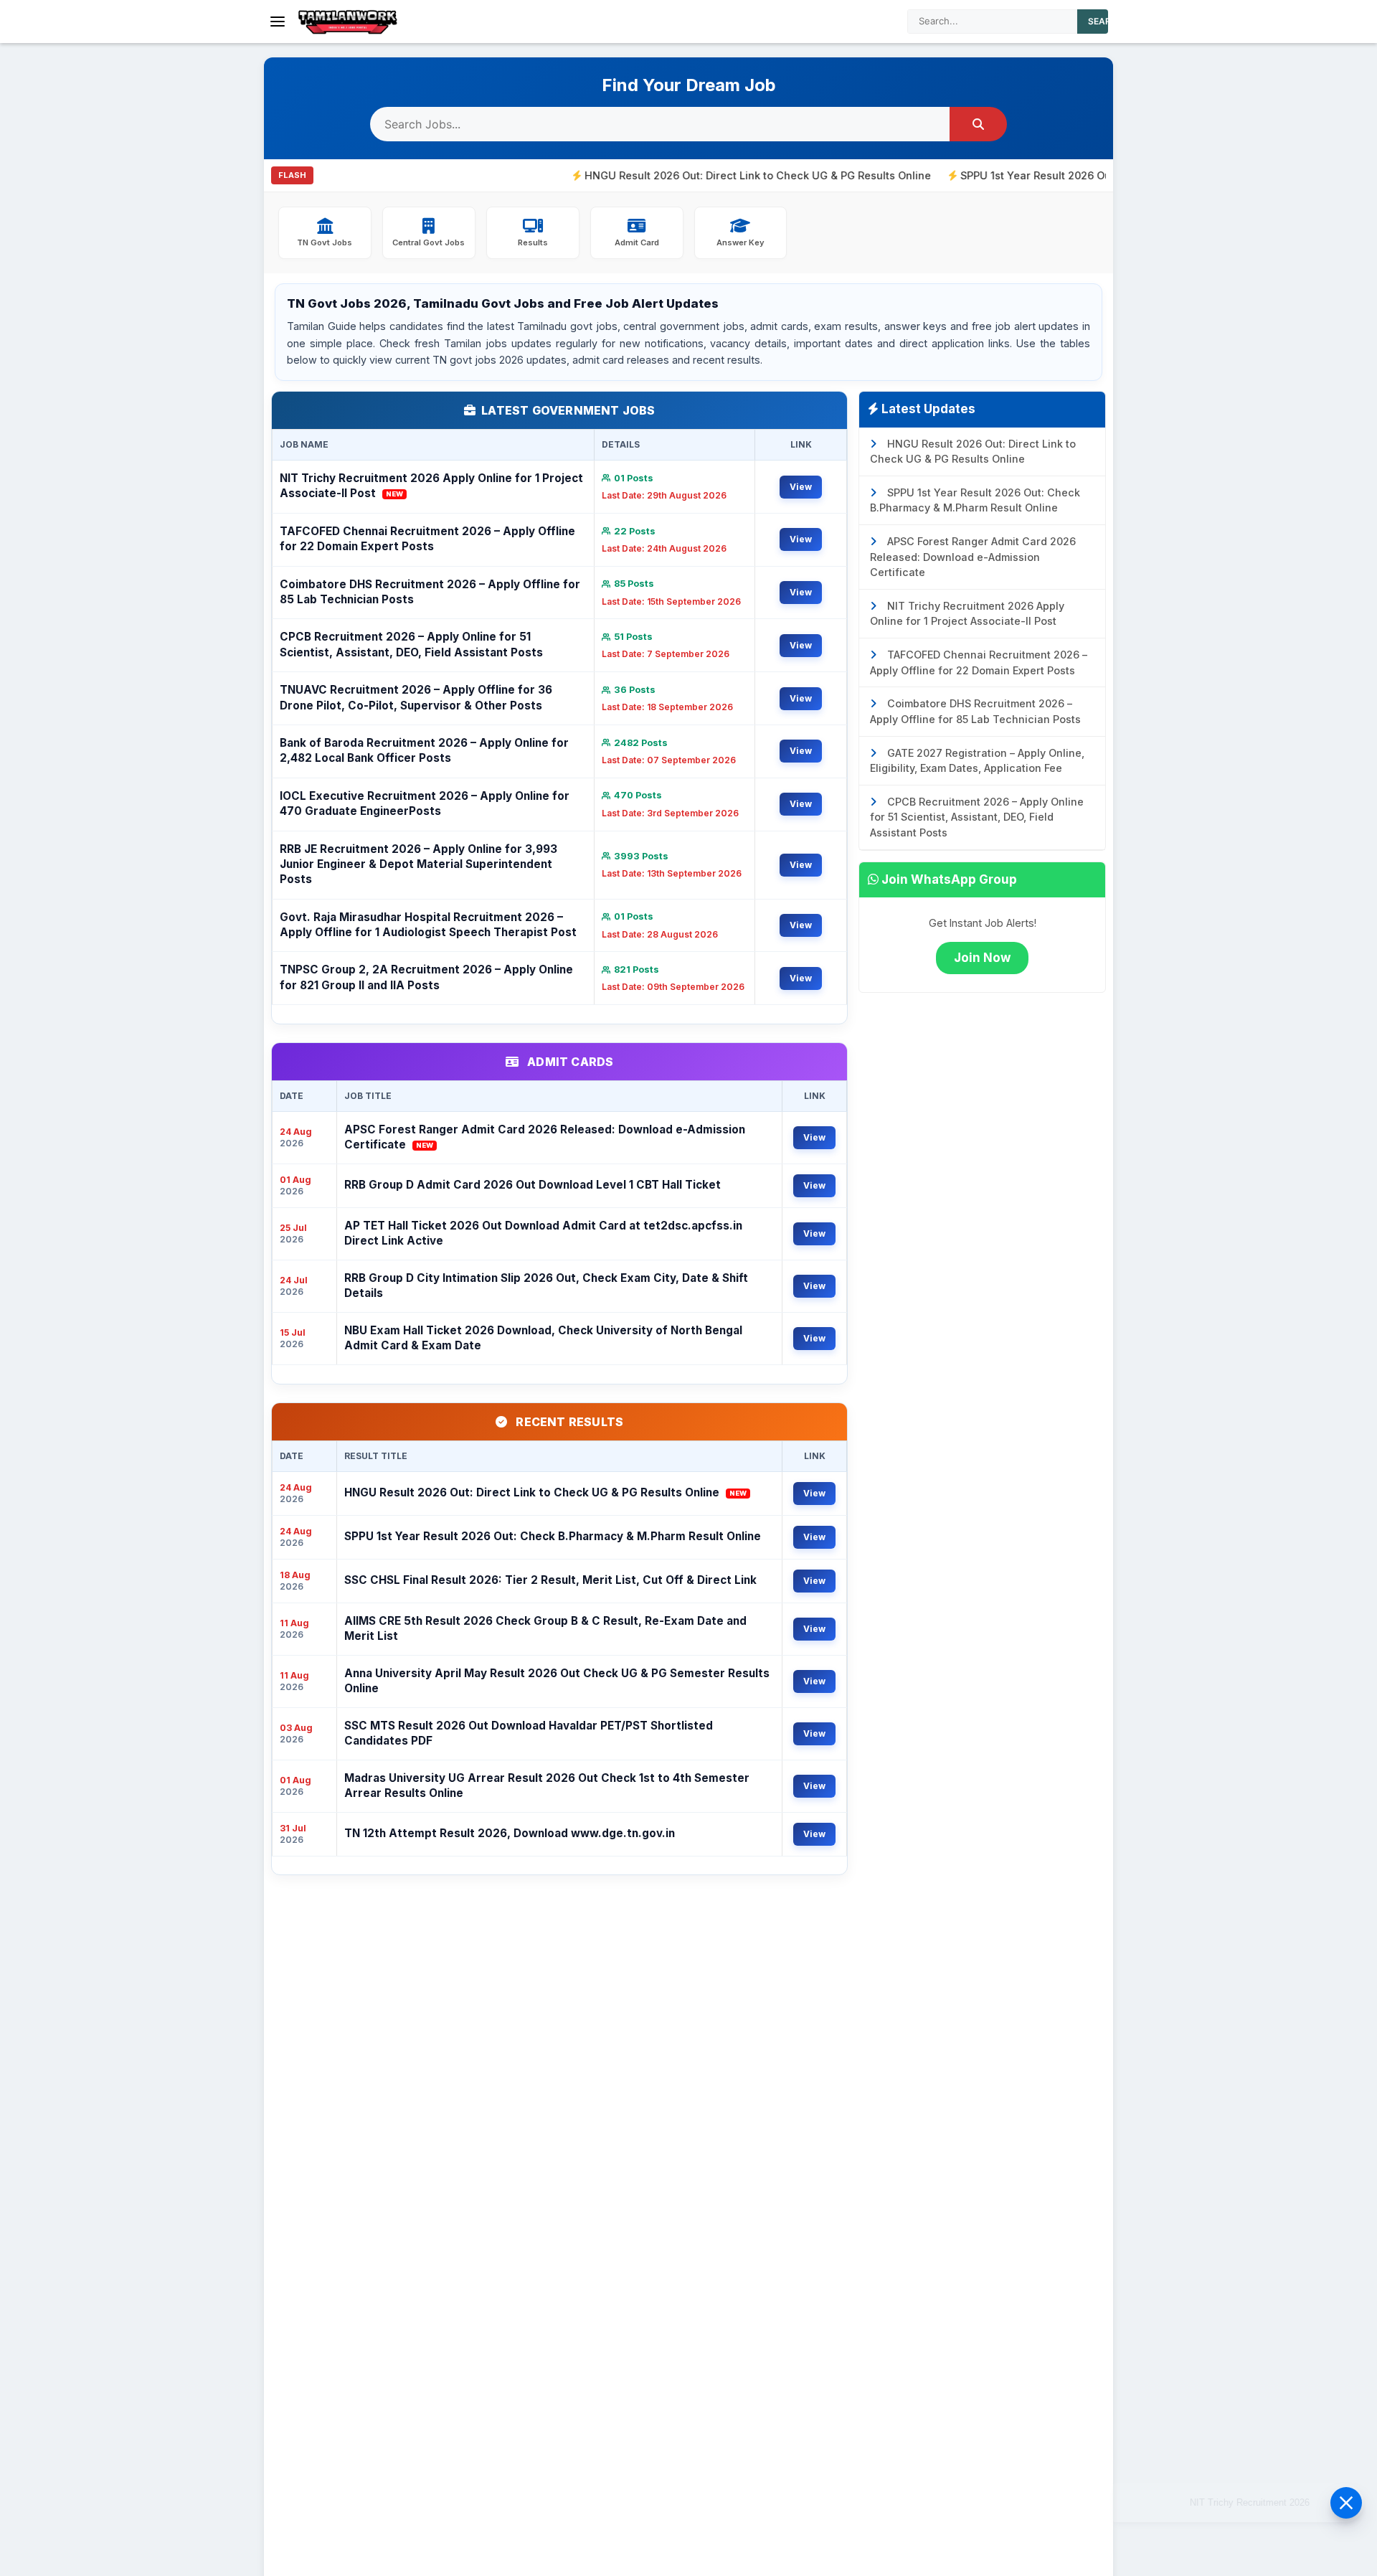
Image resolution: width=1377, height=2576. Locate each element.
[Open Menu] (278, 22)
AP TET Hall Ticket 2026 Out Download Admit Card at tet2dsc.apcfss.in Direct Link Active (543, 1233)
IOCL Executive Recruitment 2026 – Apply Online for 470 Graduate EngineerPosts (425, 803)
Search (1106, 21)
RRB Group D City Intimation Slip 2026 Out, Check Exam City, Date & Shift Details (546, 1285)
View (801, 487)
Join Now (982, 958)
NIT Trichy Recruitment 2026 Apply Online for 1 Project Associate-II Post (431, 486)
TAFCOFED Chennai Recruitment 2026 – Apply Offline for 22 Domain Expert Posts (427, 539)
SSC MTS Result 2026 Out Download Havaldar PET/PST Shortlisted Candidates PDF (529, 1733)
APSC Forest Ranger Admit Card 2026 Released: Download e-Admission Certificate (545, 1137)
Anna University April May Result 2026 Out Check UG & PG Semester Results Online (557, 1681)
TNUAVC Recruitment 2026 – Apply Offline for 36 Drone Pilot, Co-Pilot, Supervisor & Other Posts (416, 697)
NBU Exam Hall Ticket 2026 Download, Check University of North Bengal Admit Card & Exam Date (543, 1338)
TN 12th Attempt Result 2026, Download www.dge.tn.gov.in (510, 1833)
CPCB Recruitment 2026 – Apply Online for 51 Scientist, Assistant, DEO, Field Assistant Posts (411, 644)
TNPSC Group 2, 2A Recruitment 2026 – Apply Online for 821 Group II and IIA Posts (426, 977)
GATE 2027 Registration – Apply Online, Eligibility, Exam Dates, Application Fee (977, 761)
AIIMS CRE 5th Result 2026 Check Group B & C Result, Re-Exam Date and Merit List (545, 1628)
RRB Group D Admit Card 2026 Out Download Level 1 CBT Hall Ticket (533, 1185)
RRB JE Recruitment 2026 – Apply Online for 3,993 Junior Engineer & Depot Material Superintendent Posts (418, 864)
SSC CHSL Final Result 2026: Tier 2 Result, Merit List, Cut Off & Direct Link (550, 1580)
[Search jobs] (978, 124)
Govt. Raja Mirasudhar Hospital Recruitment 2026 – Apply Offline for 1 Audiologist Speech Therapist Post (428, 925)
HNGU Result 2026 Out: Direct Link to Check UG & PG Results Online (681, 175)
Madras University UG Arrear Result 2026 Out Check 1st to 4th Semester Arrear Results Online (547, 1785)
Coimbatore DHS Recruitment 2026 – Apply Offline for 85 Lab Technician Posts (430, 592)
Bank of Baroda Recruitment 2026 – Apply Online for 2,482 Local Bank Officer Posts (424, 750)
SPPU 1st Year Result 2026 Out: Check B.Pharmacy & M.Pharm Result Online (1075, 175)
